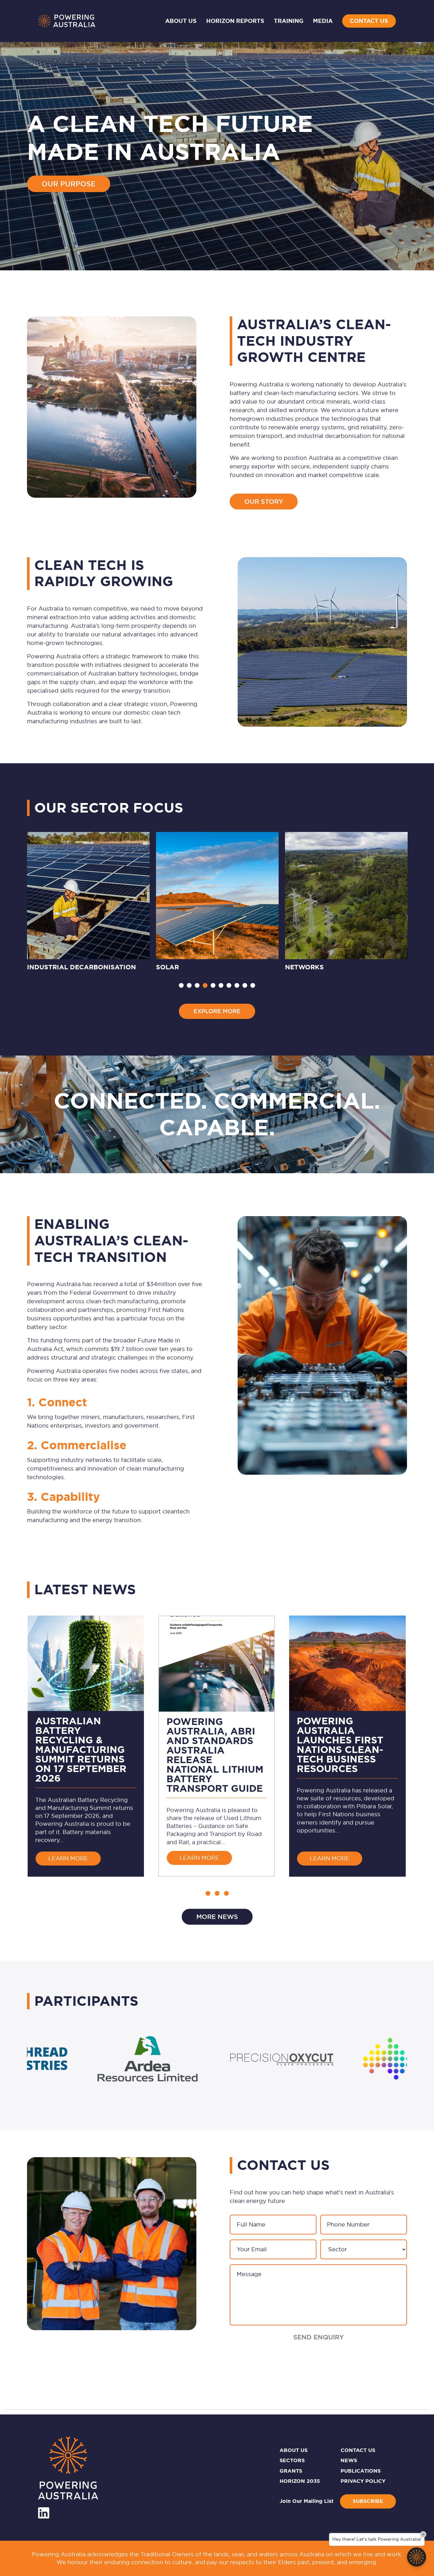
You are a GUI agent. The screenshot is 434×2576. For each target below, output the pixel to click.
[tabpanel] (88, 903)
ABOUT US (294, 2450)
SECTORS (292, 2460)
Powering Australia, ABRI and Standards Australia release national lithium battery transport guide (215, 1755)
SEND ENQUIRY (319, 2337)
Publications (361, 2471)
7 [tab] (229, 985)
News (349, 2460)
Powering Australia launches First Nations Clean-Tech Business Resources (340, 1745)
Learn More (75, 1858)
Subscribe (368, 2501)
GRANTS (291, 2471)
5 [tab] (213, 985)
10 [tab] (253, 985)
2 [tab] (189, 985)
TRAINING (289, 21)
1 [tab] (181, 985)
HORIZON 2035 (300, 2481)
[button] (208, 1893)
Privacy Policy (363, 2481)
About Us (181, 21)
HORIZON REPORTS (235, 21)
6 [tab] (221, 985)
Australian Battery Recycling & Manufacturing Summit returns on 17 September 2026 (81, 1749)
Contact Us (369, 21)
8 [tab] (237, 985)
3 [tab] (197, 985)
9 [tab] (245, 985)
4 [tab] (205, 985)
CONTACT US (358, 2450)
